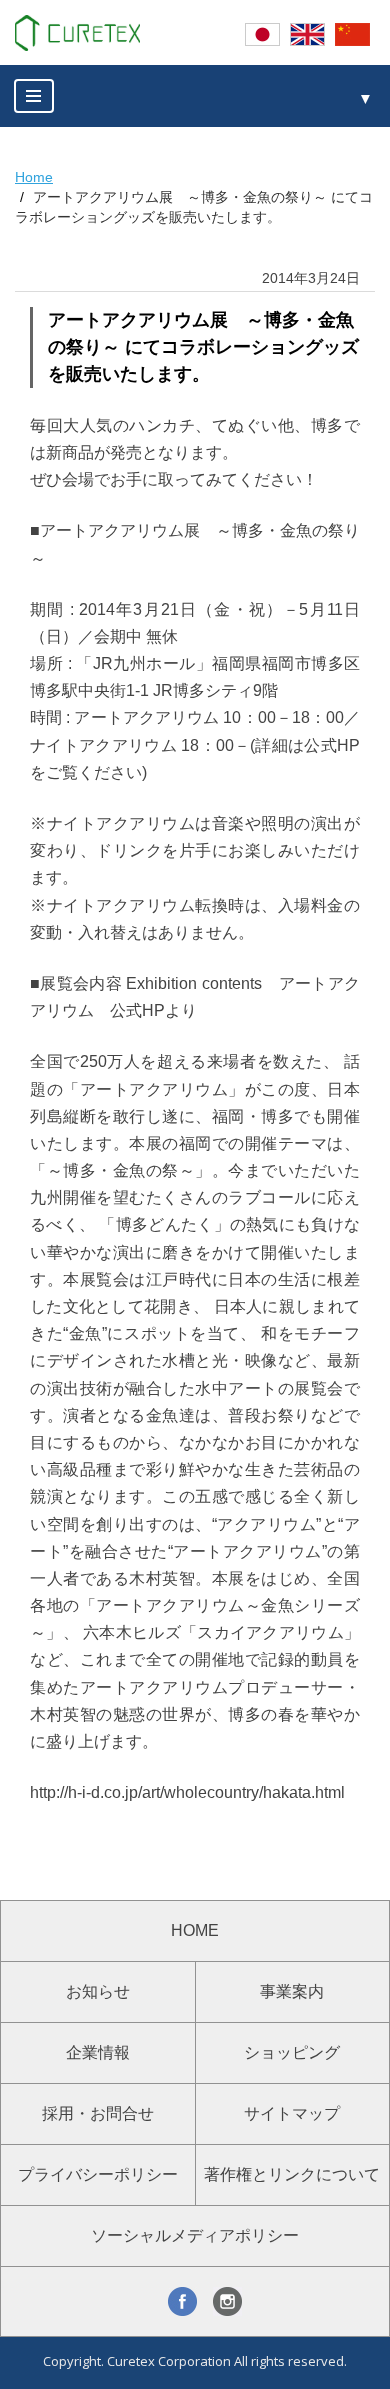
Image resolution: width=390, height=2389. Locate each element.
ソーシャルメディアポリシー (195, 2235)
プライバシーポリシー (98, 2174)
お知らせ (98, 1991)
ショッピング (292, 2052)
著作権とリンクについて (292, 2174)
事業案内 (292, 1991)
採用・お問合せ (98, 2113)
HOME (195, 1930)
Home (34, 177)
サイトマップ (292, 2113)
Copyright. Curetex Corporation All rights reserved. (195, 2361)
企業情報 (98, 2052)
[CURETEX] (77, 33)
